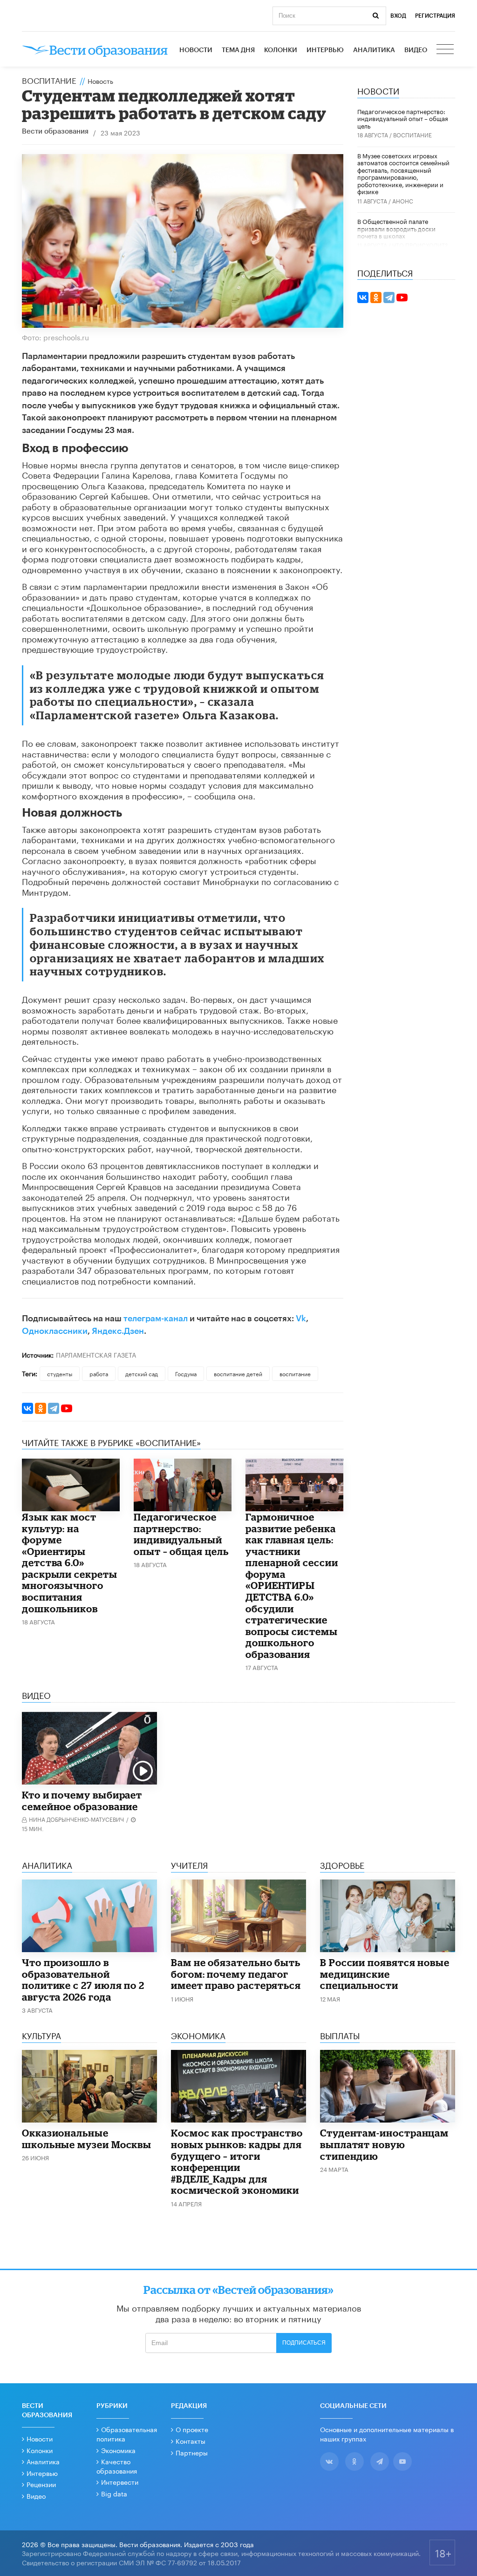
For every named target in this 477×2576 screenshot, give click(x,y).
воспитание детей (238, 1373)
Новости (196, 50)
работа (99, 1373)
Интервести (120, 2481)
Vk (301, 1318)
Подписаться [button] (304, 2343)
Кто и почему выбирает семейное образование (82, 1801)
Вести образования (55, 132)
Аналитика (374, 50)
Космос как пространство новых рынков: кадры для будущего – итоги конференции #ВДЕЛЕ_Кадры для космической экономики (237, 2161)
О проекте (192, 2429)
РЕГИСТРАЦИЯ (435, 16)
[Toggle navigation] (446, 50)
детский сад (142, 1373)
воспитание (295, 1373)
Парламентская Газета (96, 1354)
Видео (416, 50)
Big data (114, 2493)
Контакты (191, 2441)
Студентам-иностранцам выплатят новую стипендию (384, 2144)
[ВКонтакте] (27, 1408)
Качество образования (117, 2466)
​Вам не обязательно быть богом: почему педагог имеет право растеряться (236, 1974)
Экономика (118, 2450)
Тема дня (238, 50)
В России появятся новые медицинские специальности (385, 1974)
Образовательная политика (127, 2434)
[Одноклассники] (41, 1408)
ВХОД (398, 16)
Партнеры (192, 2452)
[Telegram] (54, 1408)
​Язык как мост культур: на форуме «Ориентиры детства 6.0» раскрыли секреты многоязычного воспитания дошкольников (70, 1563)
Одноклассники (55, 1331)
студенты (60, 1373)
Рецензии (41, 2484)
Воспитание (49, 80)
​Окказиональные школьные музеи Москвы (87, 2139)
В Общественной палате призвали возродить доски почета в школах (396, 228)
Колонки (281, 50)
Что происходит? (420, 245)
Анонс (403, 200)
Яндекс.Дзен (118, 1331)
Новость (100, 81)
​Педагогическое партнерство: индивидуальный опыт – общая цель (181, 1534)
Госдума (186, 1373)
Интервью (325, 50)
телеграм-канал (156, 1318)
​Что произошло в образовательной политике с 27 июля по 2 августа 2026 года (83, 1980)
